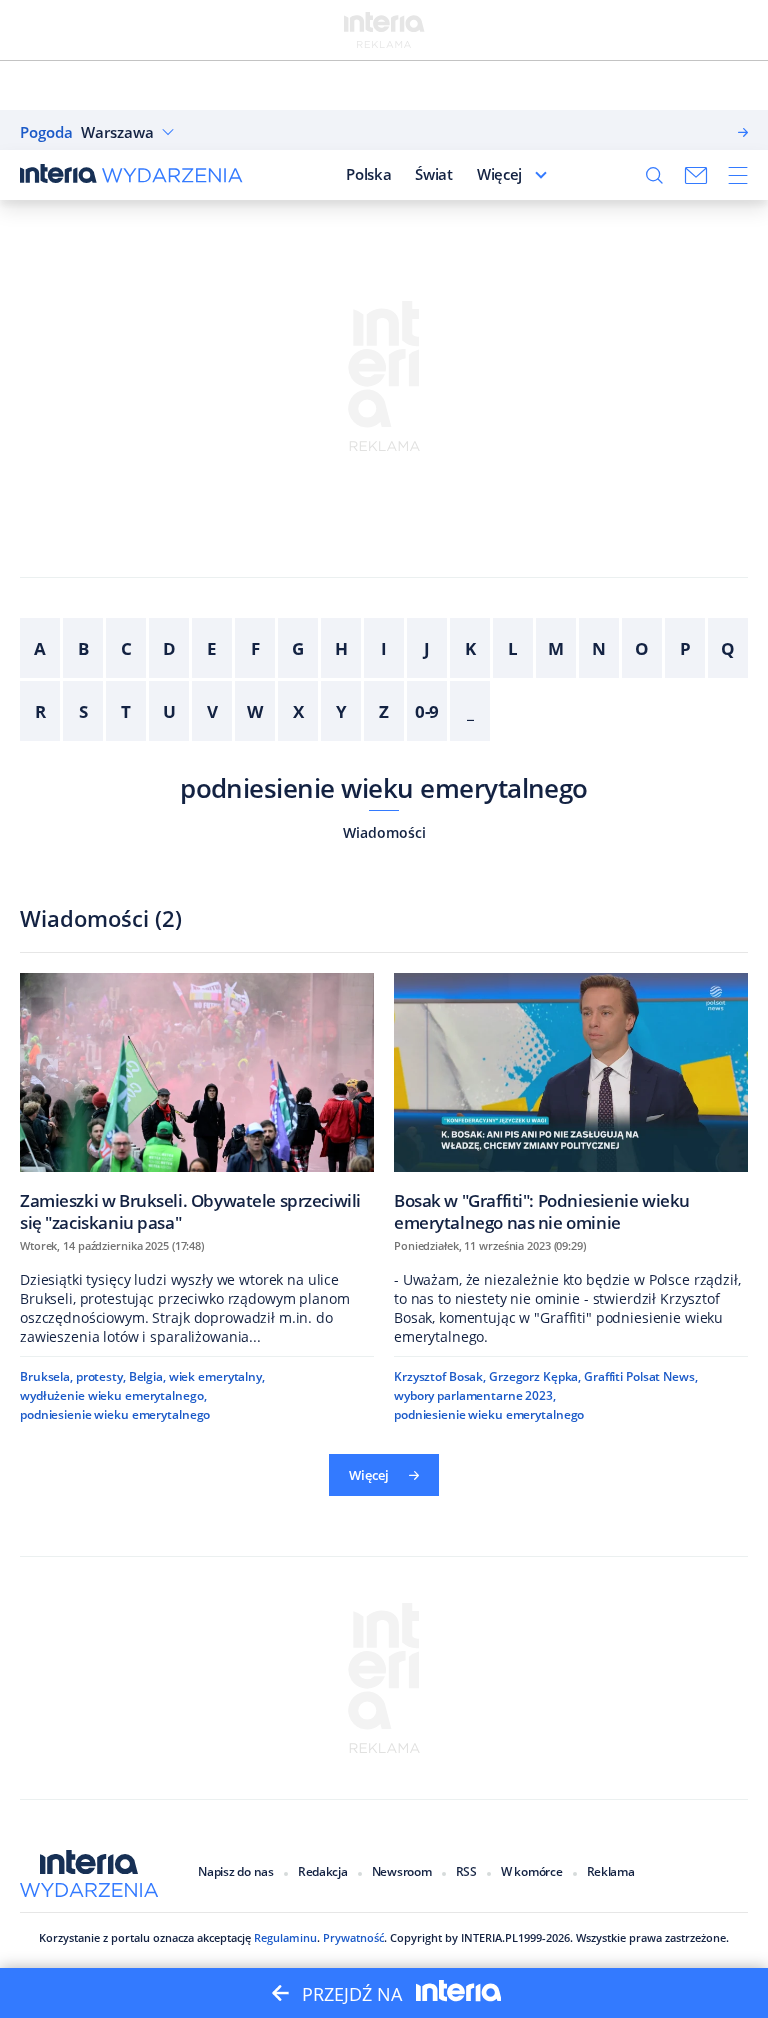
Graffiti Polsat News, (641, 1376)
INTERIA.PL (489, 1937)
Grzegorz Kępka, (535, 1376)
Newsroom (402, 1871)
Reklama (611, 1871)
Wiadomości (384, 832)
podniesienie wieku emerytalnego (384, 788)
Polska (368, 174)
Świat (434, 174)
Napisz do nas (236, 1871)
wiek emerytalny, (217, 1376)
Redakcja (323, 1871)
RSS (466, 1871)
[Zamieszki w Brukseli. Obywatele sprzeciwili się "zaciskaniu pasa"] (197, 1102)
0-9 (427, 711)
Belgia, (147, 1376)
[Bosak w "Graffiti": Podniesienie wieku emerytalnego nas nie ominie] (571, 1102)
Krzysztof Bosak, (440, 1376)
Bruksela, (46, 1376)
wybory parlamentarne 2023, (475, 1395)
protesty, (101, 1376)
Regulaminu (285, 1937)
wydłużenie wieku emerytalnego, (113, 1395)
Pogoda (46, 132)
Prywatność (353, 1937)
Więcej (499, 174)
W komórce (532, 1871)
